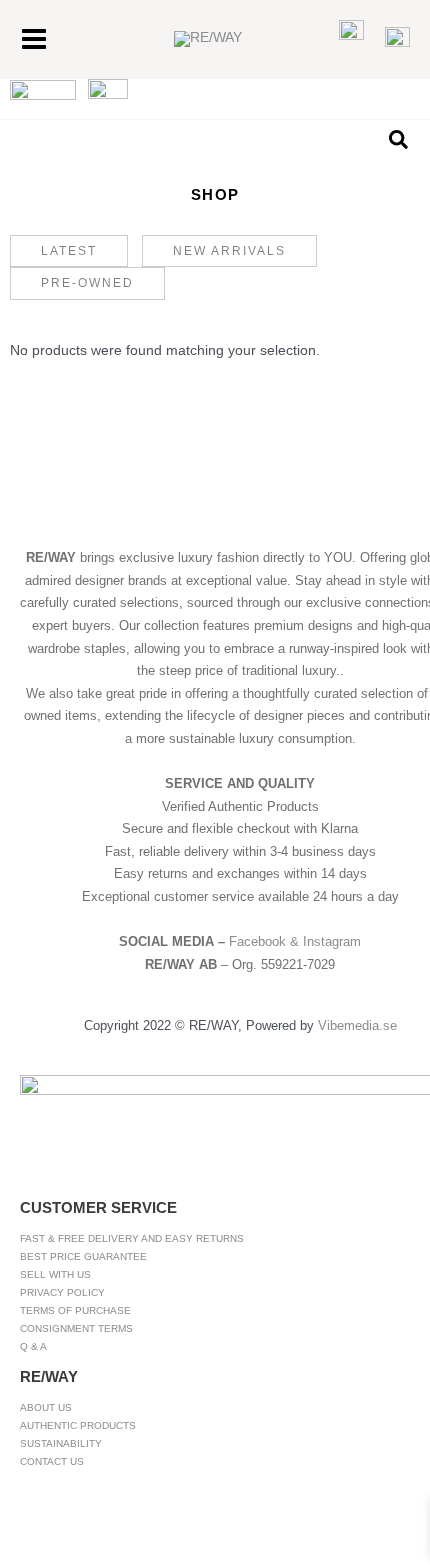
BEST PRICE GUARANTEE (83, 1256)
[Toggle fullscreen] (76, 1526)
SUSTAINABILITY (61, 1443)
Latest (69, 251)
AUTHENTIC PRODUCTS (78, 1425)
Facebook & (266, 941)
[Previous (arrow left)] (24, 1553)
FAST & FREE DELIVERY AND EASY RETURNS (132, 1238)
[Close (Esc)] (180, 1526)
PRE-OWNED (87, 283)
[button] (399, 140)
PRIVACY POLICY (62, 1292)
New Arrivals (229, 251)
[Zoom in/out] (24, 1526)
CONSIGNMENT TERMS (76, 1328)
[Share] (128, 1526)
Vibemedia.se (357, 1025)
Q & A (33, 1346)
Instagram (332, 941)
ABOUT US (46, 1407)
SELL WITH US (55, 1274)
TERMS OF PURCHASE (75, 1310)
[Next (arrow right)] (76, 1553)
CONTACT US (52, 1461)
